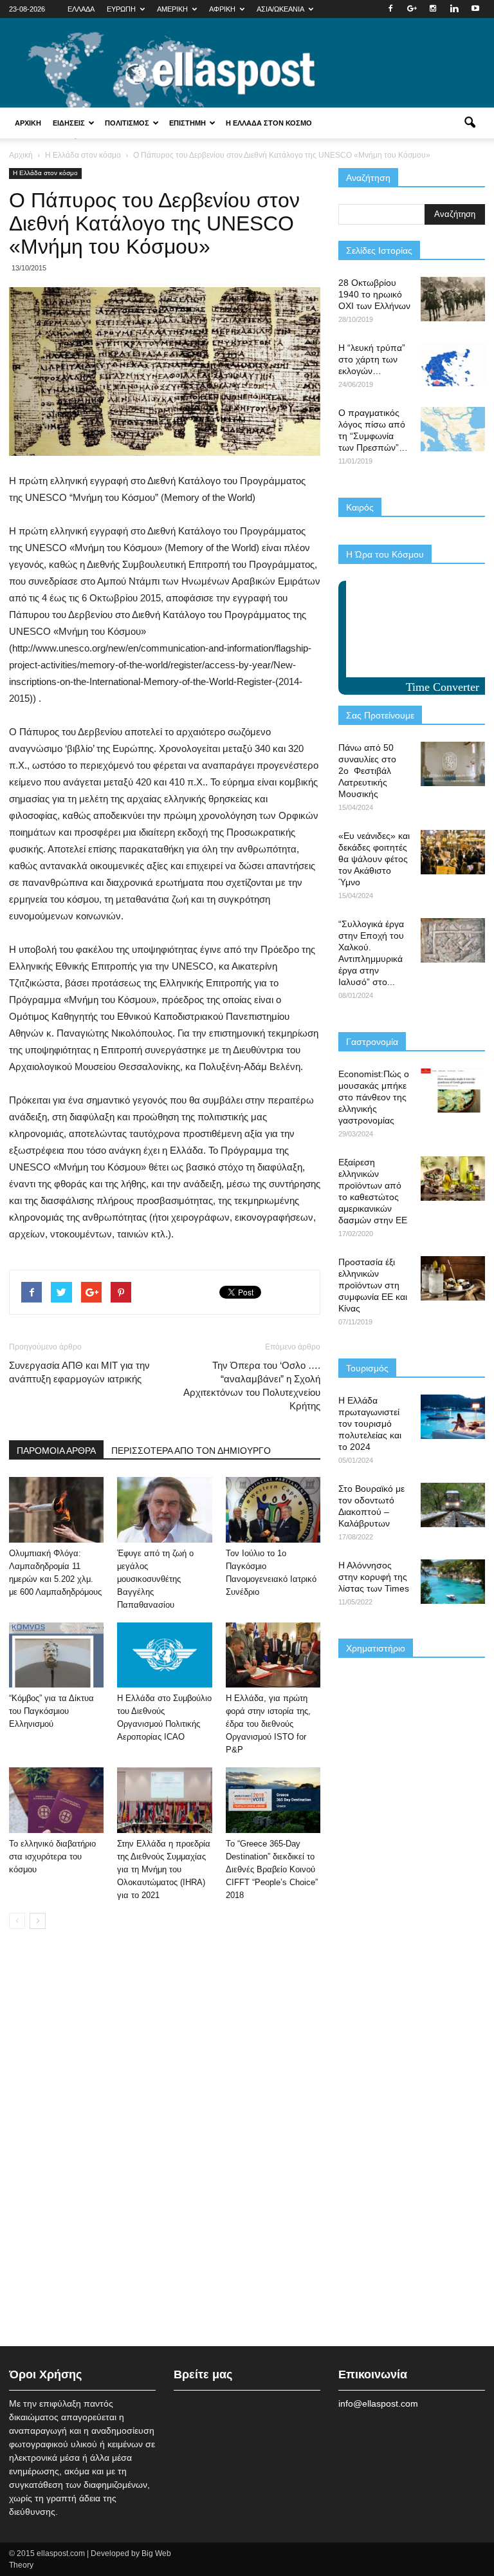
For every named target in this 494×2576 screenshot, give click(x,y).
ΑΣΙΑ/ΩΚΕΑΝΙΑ (280, 9)
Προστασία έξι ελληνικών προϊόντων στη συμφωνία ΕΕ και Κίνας (373, 1285)
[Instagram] (433, 9)
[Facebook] (390, 9)
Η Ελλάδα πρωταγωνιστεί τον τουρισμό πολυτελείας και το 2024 (370, 1424)
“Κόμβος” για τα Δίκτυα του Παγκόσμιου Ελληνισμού (51, 1711)
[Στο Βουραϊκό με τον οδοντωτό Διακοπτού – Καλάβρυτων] (453, 1505)
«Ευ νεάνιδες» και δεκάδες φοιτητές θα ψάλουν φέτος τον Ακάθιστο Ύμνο (374, 859)
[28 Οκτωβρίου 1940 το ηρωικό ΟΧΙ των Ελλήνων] (453, 299)
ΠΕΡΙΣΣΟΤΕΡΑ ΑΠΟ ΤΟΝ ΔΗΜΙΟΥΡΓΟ (191, 1451)
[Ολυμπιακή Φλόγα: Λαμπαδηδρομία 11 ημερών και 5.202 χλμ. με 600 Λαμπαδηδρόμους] (56, 1509)
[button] (470, 123)
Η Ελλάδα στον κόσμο (45, 173)
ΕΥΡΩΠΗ (121, 9)
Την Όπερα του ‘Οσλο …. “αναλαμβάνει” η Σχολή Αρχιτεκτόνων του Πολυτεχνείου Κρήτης (252, 1386)
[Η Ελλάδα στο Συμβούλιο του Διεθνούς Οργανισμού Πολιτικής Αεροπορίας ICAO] (164, 1655)
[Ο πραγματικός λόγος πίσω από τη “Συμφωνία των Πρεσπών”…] (453, 429)
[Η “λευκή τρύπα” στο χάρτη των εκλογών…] (453, 364)
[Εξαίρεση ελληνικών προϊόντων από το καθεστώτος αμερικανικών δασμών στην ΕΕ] (453, 1179)
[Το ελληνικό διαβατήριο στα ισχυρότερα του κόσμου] (56, 1800)
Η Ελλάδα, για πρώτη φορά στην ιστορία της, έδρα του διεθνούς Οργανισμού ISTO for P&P (268, 1724)
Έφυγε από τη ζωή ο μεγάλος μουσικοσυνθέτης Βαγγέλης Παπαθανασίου (155, 1579)
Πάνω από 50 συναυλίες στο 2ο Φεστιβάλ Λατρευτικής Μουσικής (367, 771)
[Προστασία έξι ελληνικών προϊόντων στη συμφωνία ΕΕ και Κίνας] (453, 1278)
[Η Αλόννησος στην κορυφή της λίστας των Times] (453, 1582)
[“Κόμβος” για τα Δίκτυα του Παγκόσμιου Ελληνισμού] (56, 1655)
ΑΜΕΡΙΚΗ (172, 9)
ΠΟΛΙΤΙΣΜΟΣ (127, 123)
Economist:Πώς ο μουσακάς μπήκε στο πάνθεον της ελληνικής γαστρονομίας (374, 1097)
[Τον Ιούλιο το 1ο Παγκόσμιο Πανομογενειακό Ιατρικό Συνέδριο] (273, 1509)
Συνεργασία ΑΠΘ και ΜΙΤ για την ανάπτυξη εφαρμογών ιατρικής (79, 1372)
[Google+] (412, 9)
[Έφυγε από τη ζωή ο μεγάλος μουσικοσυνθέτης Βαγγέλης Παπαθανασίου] (164, 1509)
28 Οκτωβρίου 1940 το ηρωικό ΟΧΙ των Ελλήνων (374, 294)
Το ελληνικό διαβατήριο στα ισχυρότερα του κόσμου (52, 1857)
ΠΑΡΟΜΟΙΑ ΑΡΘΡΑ (56, 1451)
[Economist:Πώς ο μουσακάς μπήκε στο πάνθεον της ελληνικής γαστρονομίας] (453, 1090)
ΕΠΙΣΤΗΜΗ (188, 123)
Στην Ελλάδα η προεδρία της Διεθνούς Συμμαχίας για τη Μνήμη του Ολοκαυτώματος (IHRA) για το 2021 (164, 1869)
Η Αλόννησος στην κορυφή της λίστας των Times (374, 1577)
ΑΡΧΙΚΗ (28, 123)
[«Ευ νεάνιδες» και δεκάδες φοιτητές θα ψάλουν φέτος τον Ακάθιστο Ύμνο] (453, 852)
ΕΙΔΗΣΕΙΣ (69, 123)
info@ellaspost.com (378, 2403)
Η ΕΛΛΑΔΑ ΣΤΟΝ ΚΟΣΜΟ (269, 123)
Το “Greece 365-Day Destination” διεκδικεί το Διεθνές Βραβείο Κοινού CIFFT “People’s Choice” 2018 (272, 1869)
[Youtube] (475, 9)
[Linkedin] (454, 9)
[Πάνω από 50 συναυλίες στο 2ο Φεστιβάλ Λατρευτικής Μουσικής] (453, 764)
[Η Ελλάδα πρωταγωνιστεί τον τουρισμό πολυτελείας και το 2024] (453, 1417)
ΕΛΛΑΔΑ (81, 9)
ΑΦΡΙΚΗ (222, 9)
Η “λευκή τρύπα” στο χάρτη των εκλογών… (372, 359)
